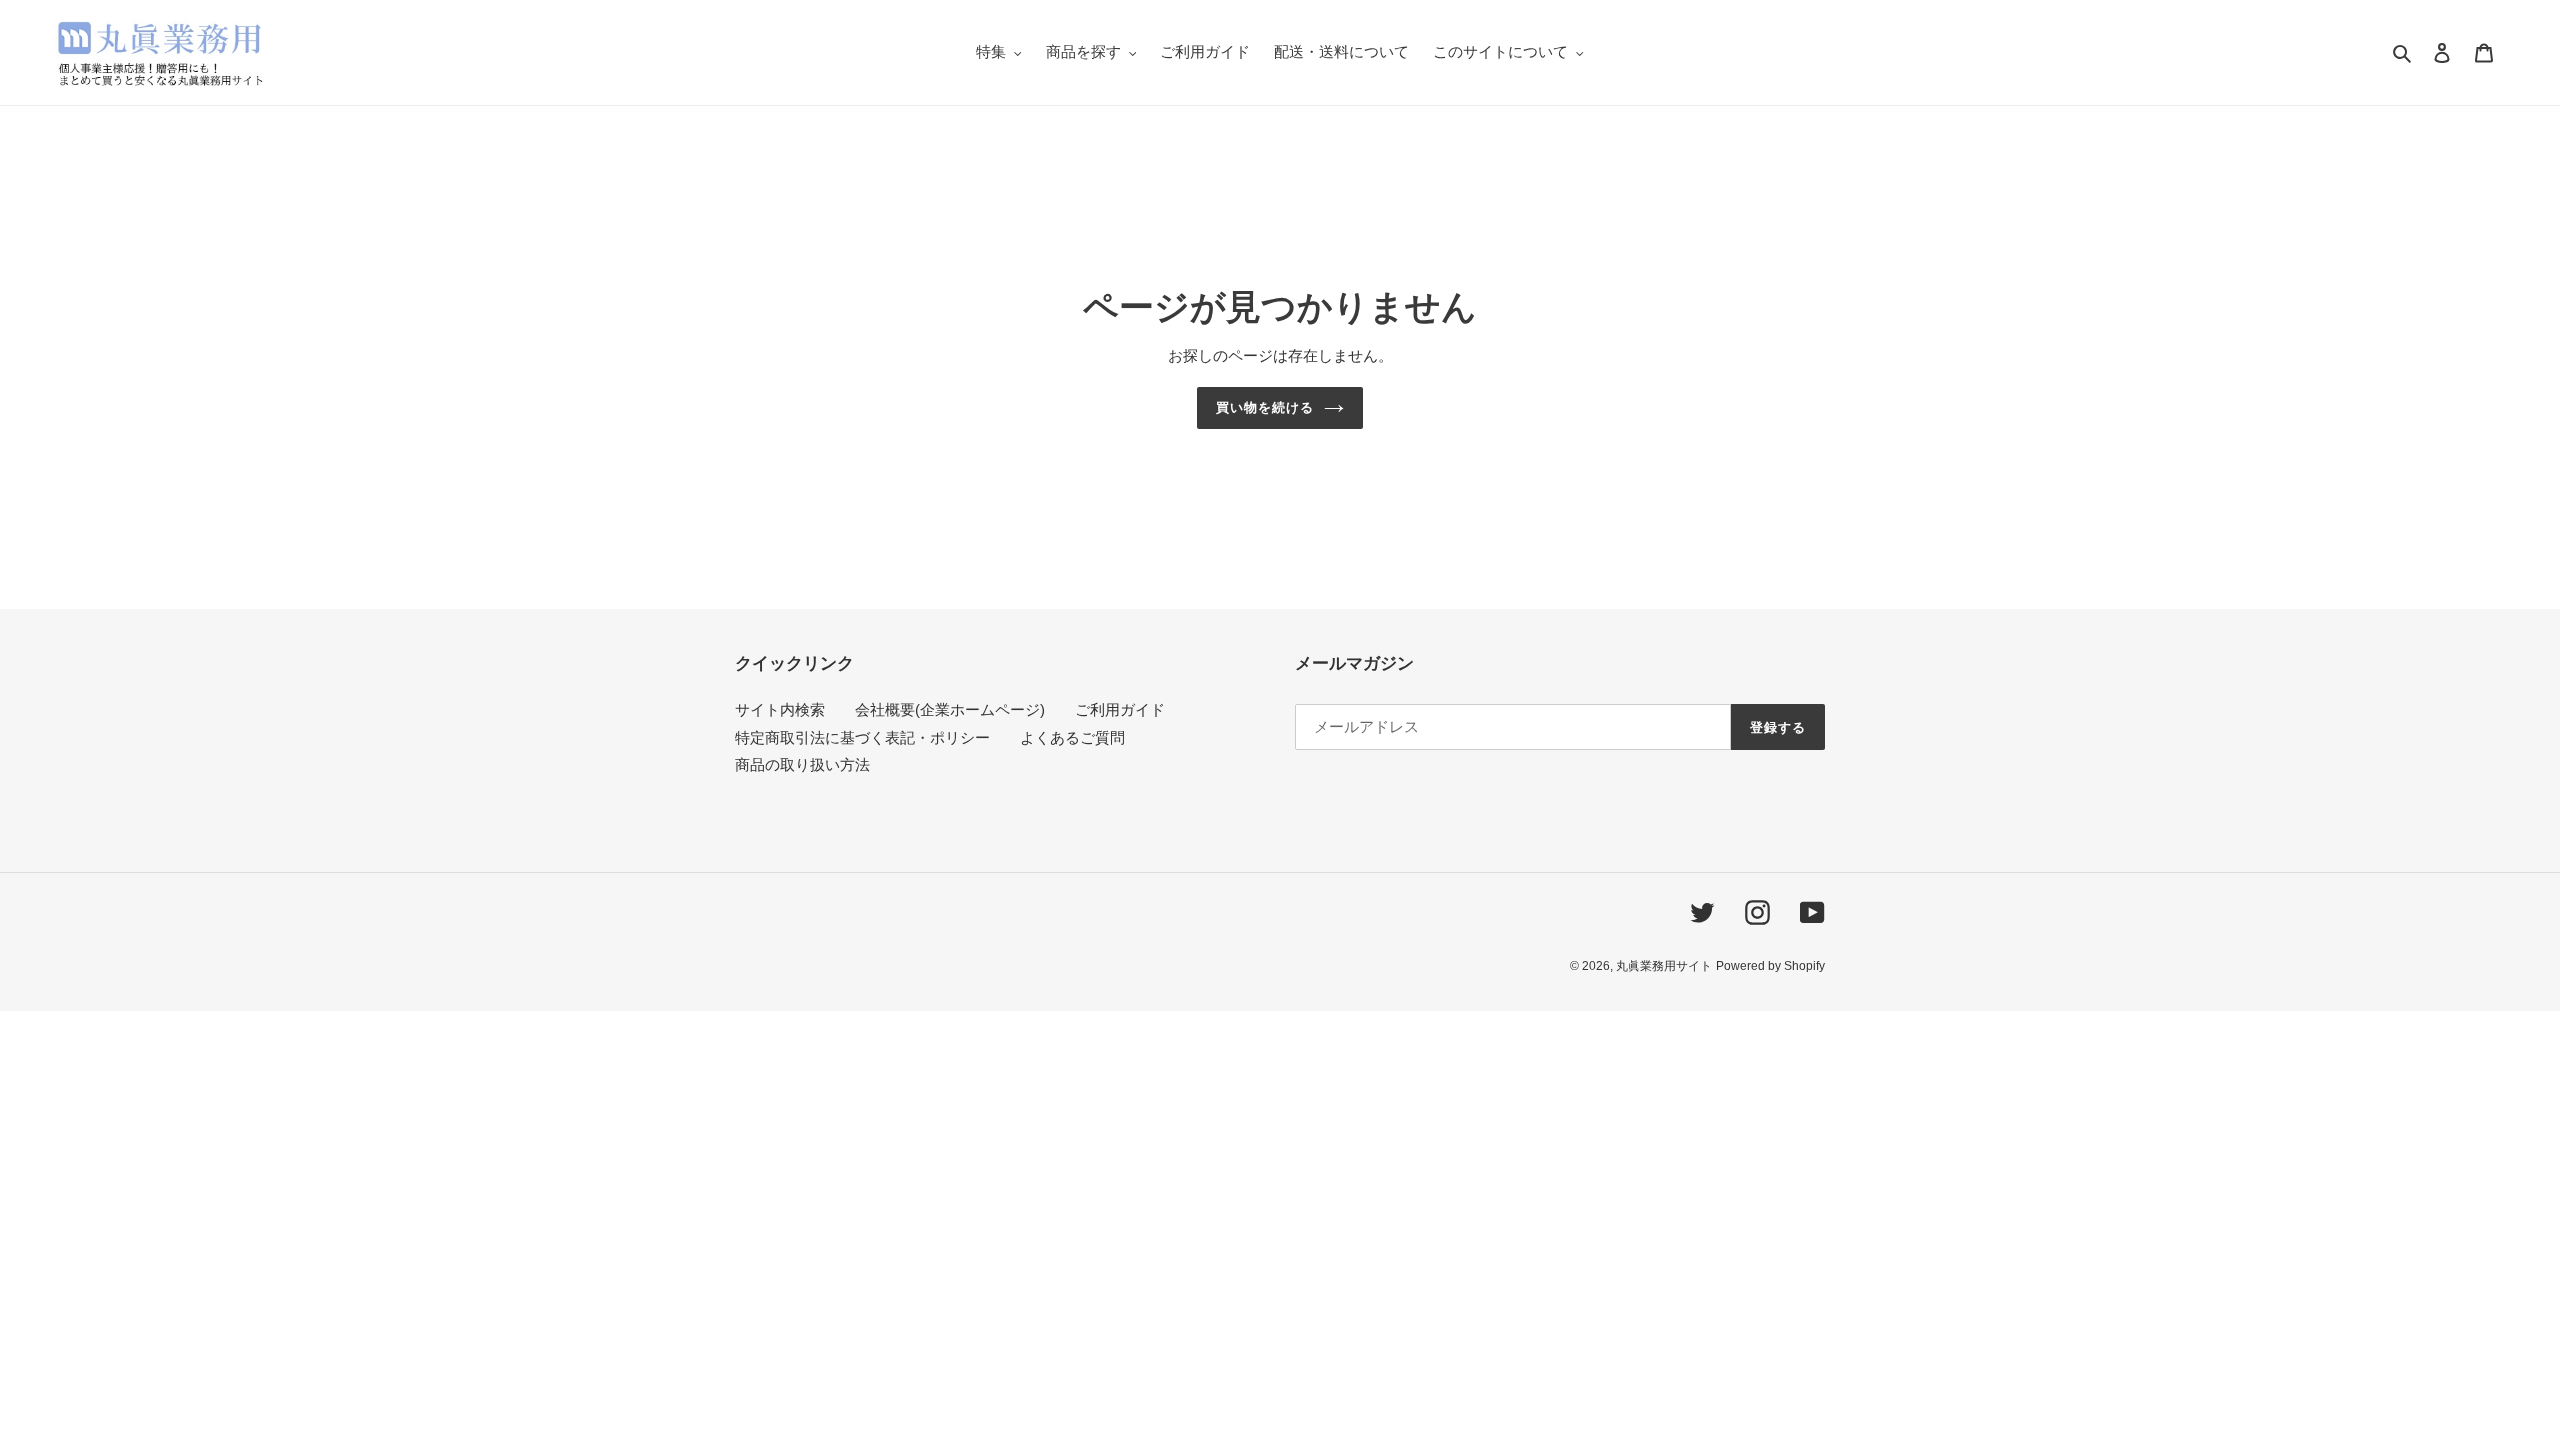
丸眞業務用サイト (1664, 966)
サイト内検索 (780, 709)
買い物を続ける (1265, 407)
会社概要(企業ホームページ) (950, 709)
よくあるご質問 (1072, 737)
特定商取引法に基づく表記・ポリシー (862, 737)
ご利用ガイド (1120, 709)
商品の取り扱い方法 (802, 764)
